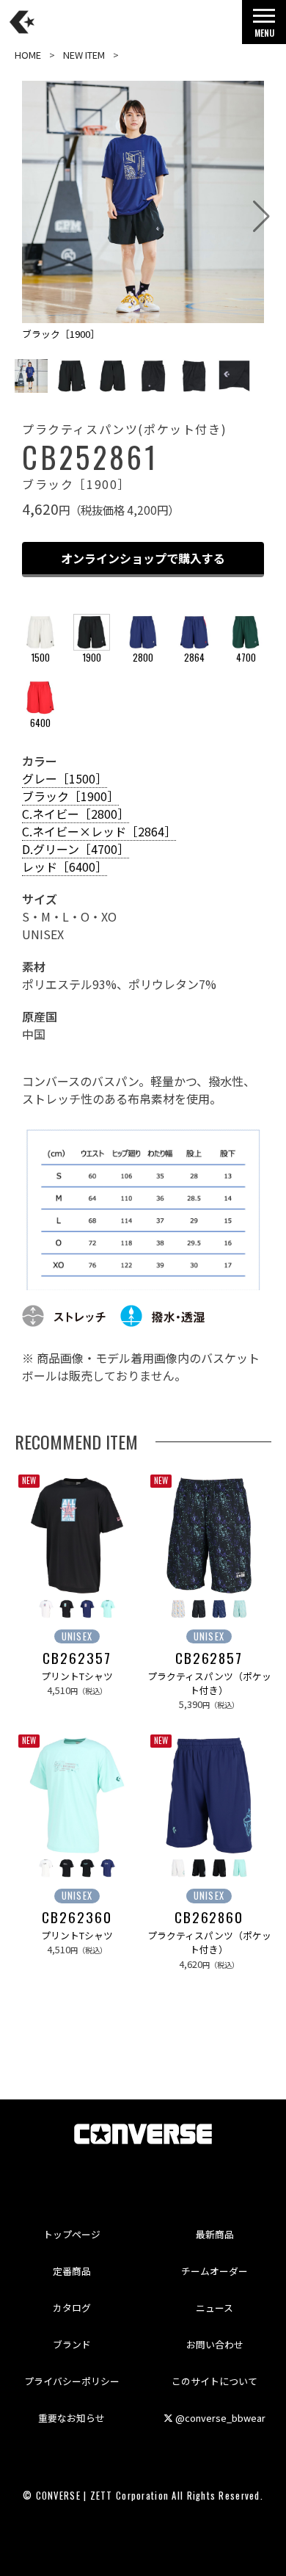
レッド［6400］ (65, 866)
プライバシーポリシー (72, 2381)
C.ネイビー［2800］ (76, 814)
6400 (40, 723)
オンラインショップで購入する (143, 558)
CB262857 (209, 1658)
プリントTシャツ (77, 1676)
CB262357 (77, 1658)
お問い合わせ (215, 2344)
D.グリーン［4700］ (76, 849)
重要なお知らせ (71, 2418)
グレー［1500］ (65, 778)
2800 (143, 658)
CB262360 (77, 1917)
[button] (261, 217)
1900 (92, 658)
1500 (41, 658)
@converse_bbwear (219, 2418)
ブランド (72, 2344)
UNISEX (77, 1636)
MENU (264, 33)
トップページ (72, 2234)
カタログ (72, 2308)
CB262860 (209, 1917)
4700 (246, 658)
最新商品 (215, 2234)
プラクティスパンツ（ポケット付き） (209, 1683)
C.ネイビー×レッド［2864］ (99, 831)
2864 (194, 658)
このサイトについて (214, 2381)
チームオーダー (214, 2271)
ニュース (214, 2308)
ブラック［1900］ (70, 796)
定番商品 (72, 2271)
